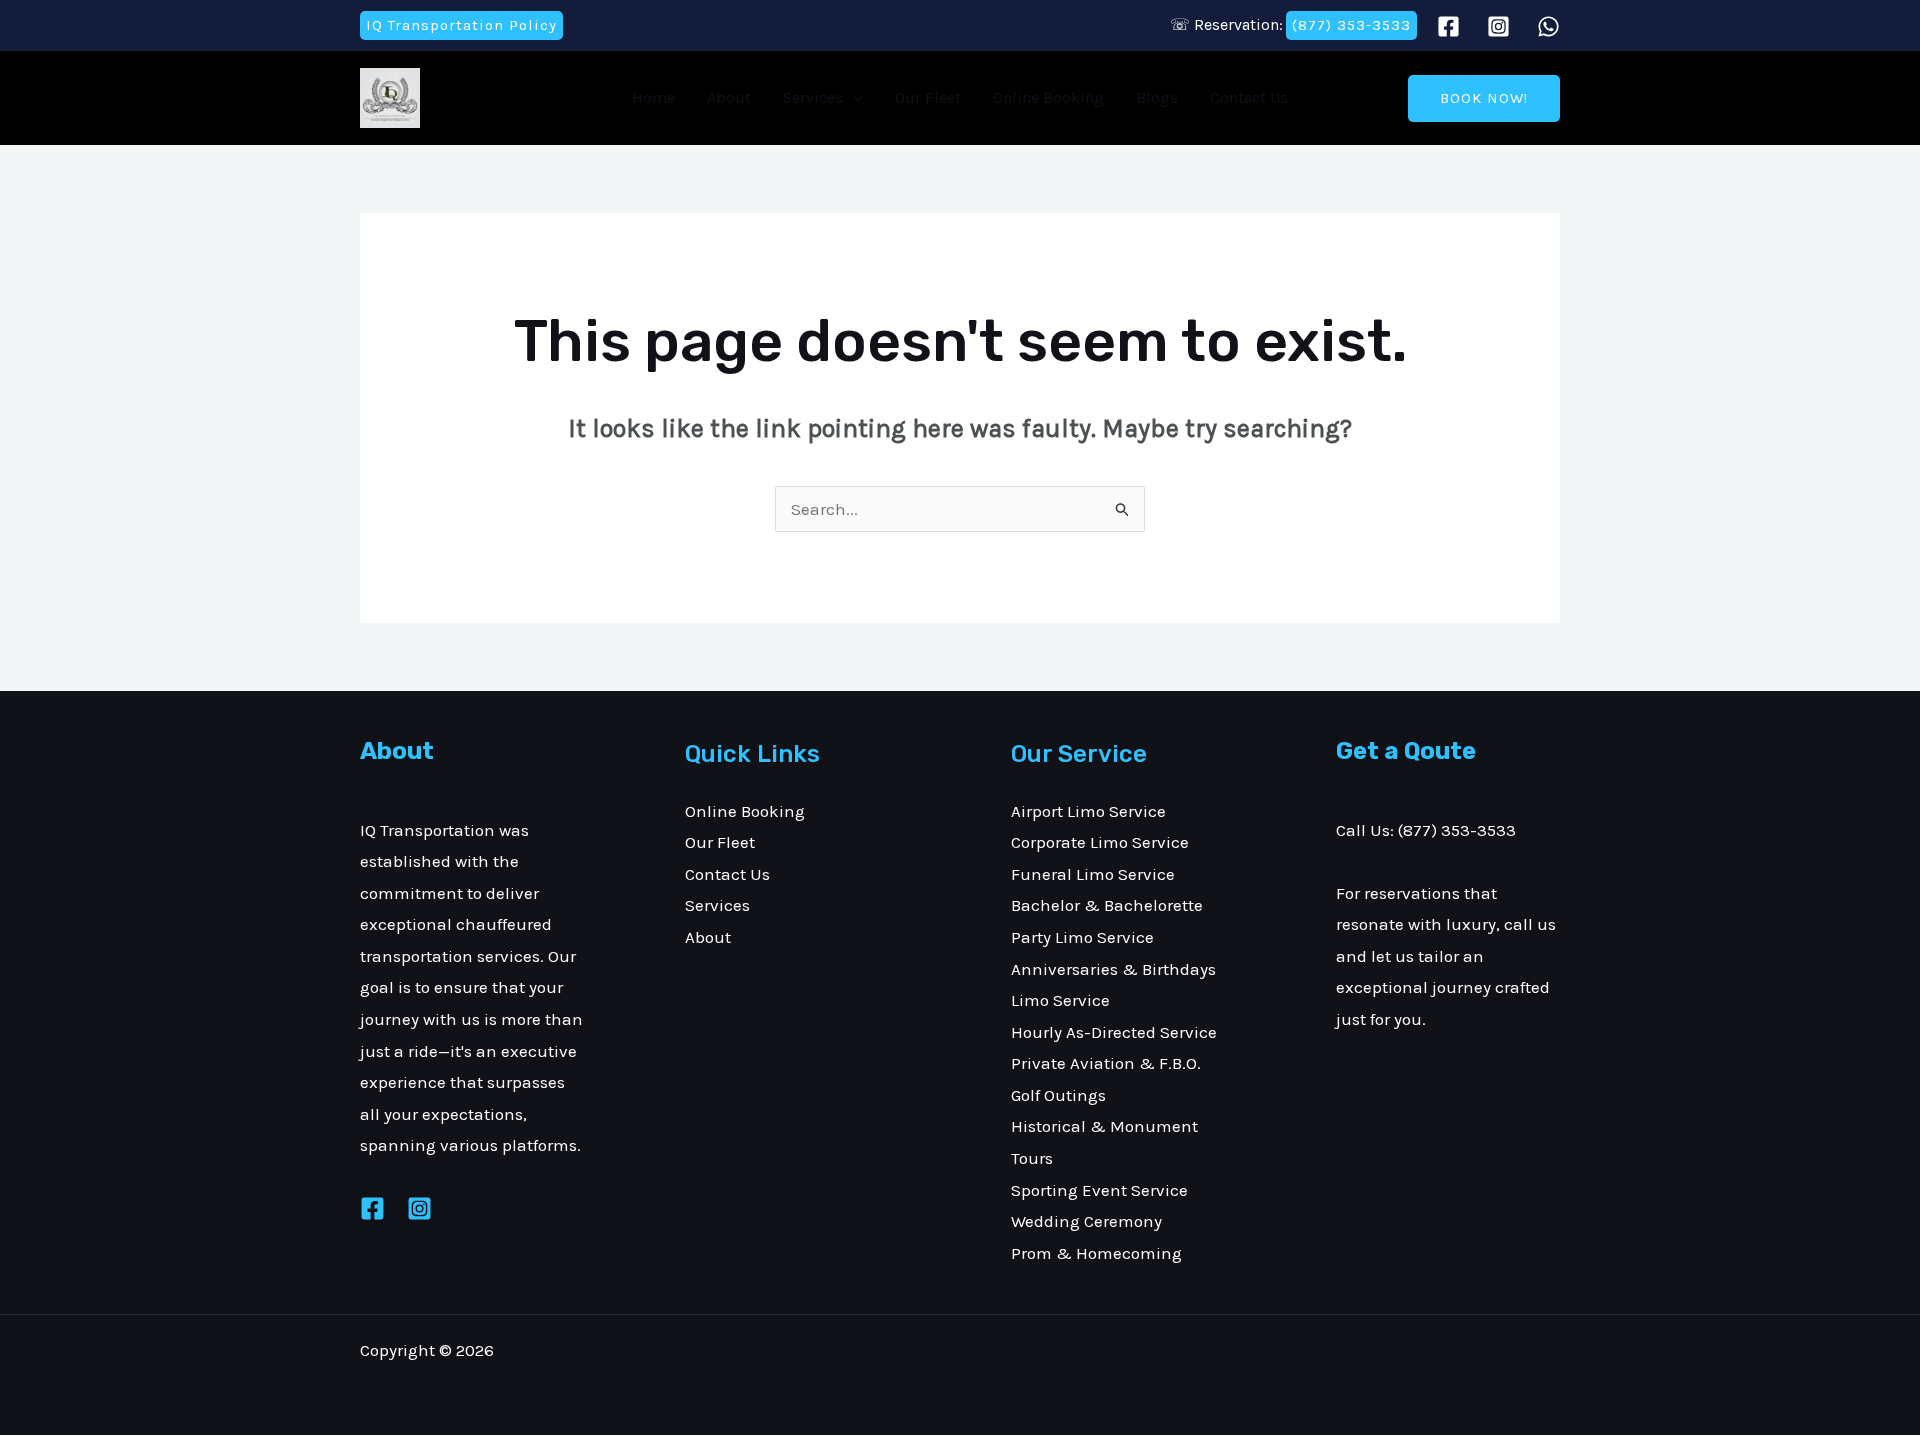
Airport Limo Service (1088, 811)
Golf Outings (1058, 1095)
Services (813, 97)
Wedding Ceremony (1086, 1221)
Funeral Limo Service (1093, 874)
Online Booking (1048, 97)
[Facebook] (1448, 26)
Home (653, 97)
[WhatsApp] (1548, 26)
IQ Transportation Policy (461, 25)
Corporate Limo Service (1100, 842)
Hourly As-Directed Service (1114, 1032)
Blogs (1157, 97)
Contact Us (1249, 97)
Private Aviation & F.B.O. (1106, 1063)
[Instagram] (1498, 26)
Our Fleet (928, 97)
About (729, 97)
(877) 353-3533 (1351, 25)
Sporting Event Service (1099, 1190)
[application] (853, 98)
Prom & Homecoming (1096, 1253)
